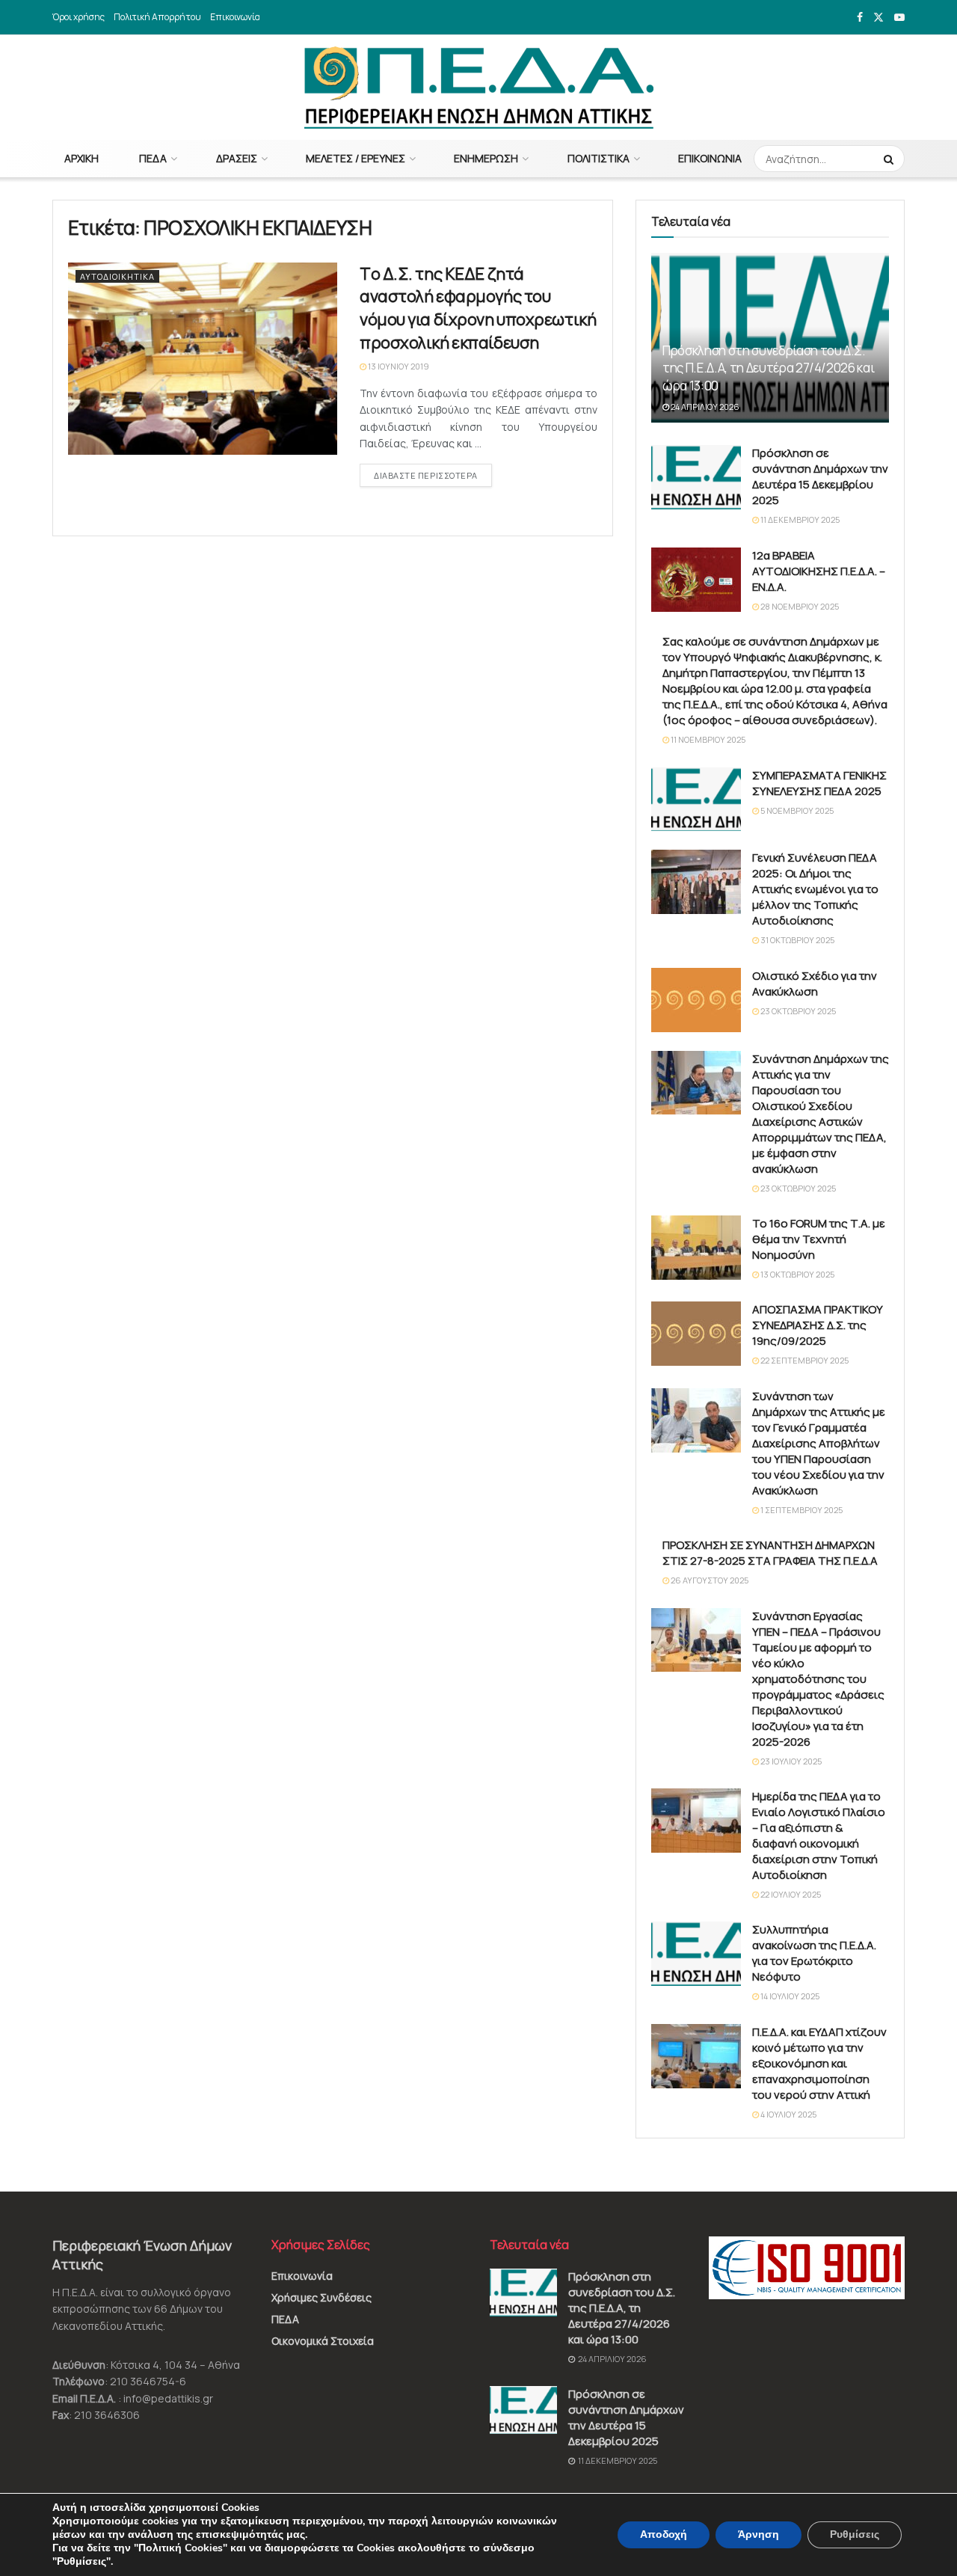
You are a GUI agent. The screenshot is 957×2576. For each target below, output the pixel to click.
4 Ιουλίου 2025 (788, 2114)
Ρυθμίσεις (855, 2534)
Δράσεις (237, 158)
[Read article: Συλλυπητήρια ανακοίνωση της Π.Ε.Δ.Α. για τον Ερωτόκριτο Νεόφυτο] (696, 1954)
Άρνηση (758, 2534)
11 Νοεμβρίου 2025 (707, 739)
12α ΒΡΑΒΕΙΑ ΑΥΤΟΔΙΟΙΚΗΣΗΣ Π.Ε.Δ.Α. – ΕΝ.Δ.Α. (819, 571)
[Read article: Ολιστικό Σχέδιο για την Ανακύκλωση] (696, 1000)
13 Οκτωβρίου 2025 (797, 1274)
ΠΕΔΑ (153, 158)
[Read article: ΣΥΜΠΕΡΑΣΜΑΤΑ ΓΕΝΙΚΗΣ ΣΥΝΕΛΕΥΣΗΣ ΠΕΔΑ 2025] (696, 800)
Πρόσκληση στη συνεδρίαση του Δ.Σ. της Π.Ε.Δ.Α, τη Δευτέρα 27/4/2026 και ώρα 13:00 (768, 368)
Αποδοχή (664, 2534)
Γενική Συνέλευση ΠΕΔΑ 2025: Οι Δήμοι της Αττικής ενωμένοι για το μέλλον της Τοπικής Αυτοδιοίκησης (815, 889)
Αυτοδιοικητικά (117, 276)
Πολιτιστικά (598, 158)
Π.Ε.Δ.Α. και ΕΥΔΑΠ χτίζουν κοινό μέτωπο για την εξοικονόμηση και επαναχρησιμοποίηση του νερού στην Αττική (819, 2063)
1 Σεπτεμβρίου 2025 (801, 1510)
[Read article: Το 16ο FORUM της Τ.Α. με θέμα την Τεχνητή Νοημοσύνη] (696, 1248)
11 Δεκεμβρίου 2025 (799, 519)
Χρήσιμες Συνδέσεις (321, 2297)
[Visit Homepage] (479, 88)
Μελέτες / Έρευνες (356, 158)
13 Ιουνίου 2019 (398, 366)
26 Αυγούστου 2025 (709, 1580)
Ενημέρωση (486, 158)
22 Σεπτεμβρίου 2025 (804, 1360)
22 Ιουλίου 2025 (790, 1894)
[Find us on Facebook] (860, 18)
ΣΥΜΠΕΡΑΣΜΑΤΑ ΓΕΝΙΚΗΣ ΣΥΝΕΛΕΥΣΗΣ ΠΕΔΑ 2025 (819, 783)
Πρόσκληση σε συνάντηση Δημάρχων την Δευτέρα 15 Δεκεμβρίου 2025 (820, 476)
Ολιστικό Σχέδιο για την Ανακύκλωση (815, 984)
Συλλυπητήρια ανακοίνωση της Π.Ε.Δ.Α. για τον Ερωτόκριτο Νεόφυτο (814, 1953)
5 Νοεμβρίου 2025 (796, 810)
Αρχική (81, 158)
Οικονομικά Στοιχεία (323, 2341)
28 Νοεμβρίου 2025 (799, 606)
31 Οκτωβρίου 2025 (797, 940)
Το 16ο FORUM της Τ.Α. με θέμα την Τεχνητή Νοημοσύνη (819, 1239)
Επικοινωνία (235, 17)
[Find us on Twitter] (878, 18)
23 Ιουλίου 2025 (790, 1761)
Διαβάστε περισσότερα (433, 475)
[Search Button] (890, 159)
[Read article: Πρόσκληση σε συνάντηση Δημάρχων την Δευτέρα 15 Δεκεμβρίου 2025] (696, 477)
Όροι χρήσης (79, 17)
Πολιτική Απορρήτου (157, 17)
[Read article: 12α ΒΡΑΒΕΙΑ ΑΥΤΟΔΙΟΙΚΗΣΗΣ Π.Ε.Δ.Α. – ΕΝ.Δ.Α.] (696, 580)
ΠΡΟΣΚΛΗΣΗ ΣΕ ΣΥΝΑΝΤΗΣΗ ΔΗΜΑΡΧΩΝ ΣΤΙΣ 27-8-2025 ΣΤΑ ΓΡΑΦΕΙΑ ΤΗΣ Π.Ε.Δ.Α (770, 1553)
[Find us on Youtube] (899, 18)
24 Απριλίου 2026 (704, 407)
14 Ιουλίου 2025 (789, 1996)
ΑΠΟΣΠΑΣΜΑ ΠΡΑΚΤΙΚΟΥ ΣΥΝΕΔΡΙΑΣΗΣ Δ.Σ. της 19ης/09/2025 (818, 1325)
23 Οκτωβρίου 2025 (797, 1011)
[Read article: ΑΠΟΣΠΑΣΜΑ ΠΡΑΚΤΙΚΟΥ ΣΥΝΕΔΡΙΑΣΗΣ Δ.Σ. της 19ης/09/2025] (696, 1334)
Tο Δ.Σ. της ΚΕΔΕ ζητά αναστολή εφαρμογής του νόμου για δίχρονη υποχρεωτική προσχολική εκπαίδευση (478, 308)
